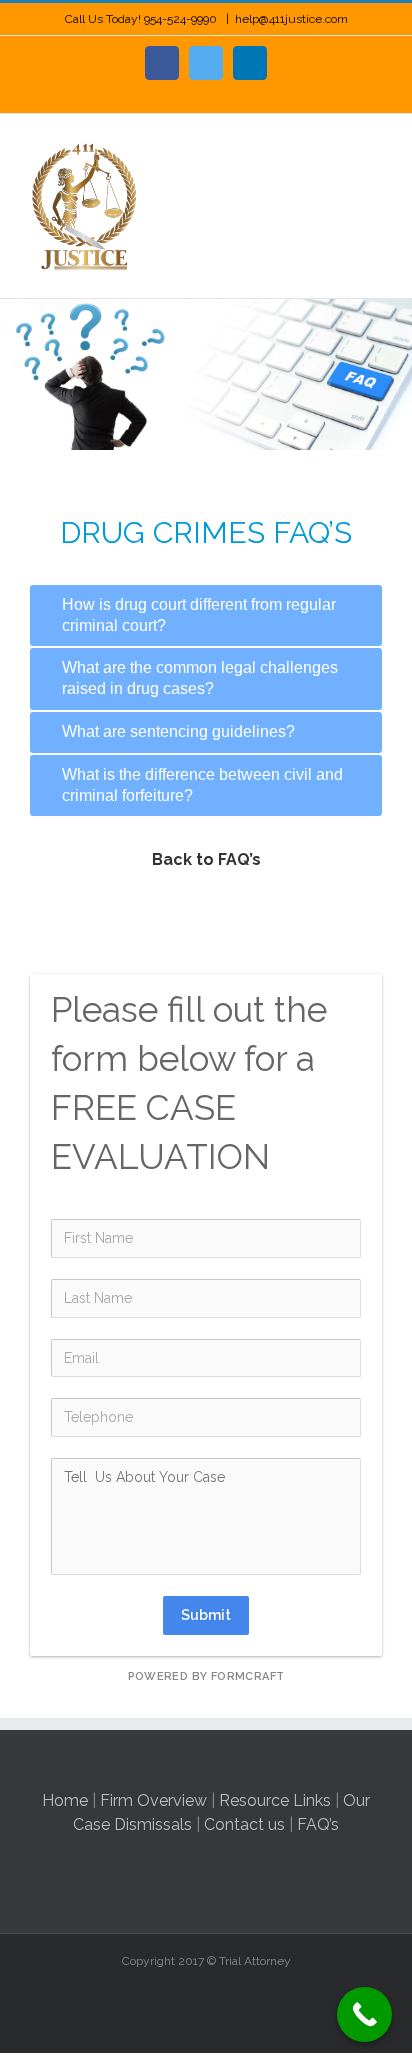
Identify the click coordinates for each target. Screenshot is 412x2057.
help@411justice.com (291, 19)
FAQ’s (318, 1824)
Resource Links (275, 1800)
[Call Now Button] (364, 2014)
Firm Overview (153, 1800)
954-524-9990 (182, 19)
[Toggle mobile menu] (374, 144)
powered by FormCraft (206, 1676)
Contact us (244, 1824)
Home (65, 1800)
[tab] (206, 616)
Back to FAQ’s (206, 859)
